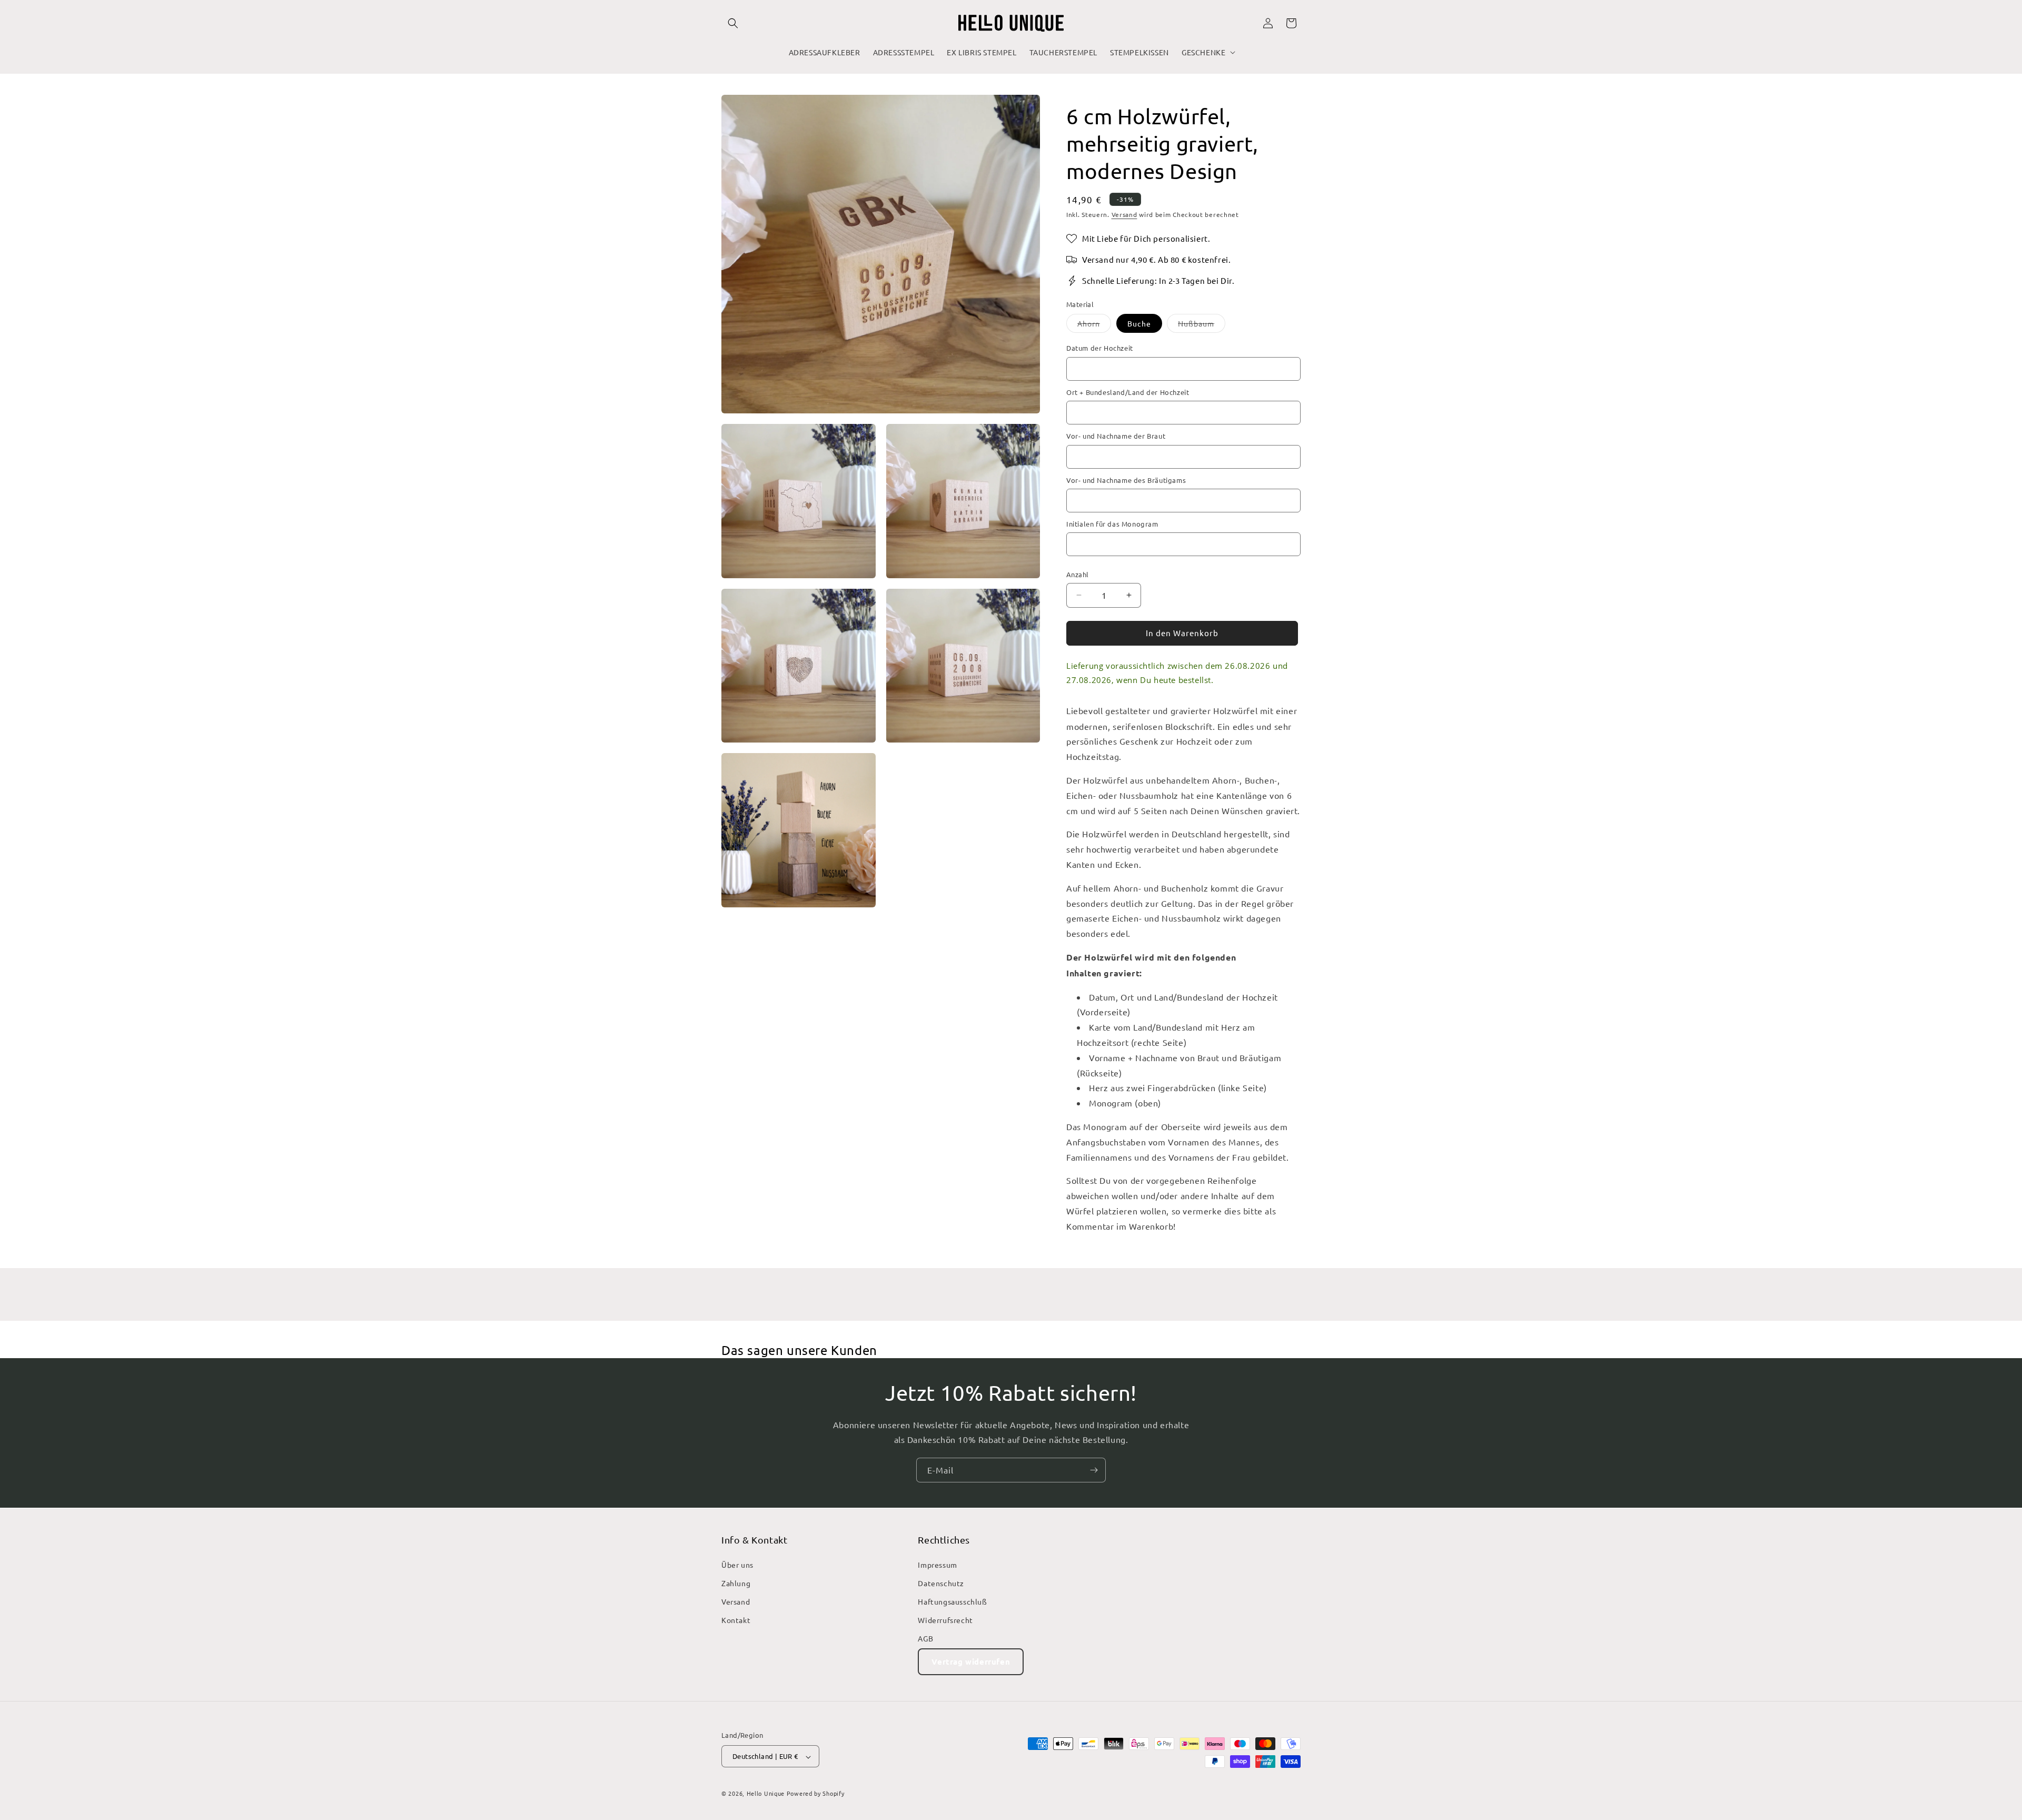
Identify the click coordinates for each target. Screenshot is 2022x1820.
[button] (733, 23)
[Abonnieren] (1094, 1470)
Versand (1124, 214)
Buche (1139, 323)
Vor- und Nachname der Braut (1116, 436)
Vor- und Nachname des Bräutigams (1126, 480)
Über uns (737, 1564)
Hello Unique (766, 1794)
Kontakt (736, 1620)
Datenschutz (941, 1582)
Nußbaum (1202, 325)
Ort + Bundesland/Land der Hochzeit (1128, 392)
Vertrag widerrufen (971, 1661)
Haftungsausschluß (952, 1601)
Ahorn (1094, 325)
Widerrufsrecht (945, 1620)
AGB (925, 1638)
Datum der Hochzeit (1100, 348)
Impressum (937, 1564)
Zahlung (736, 1582)
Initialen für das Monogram (1112, 524)
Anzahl (1077, 574)
